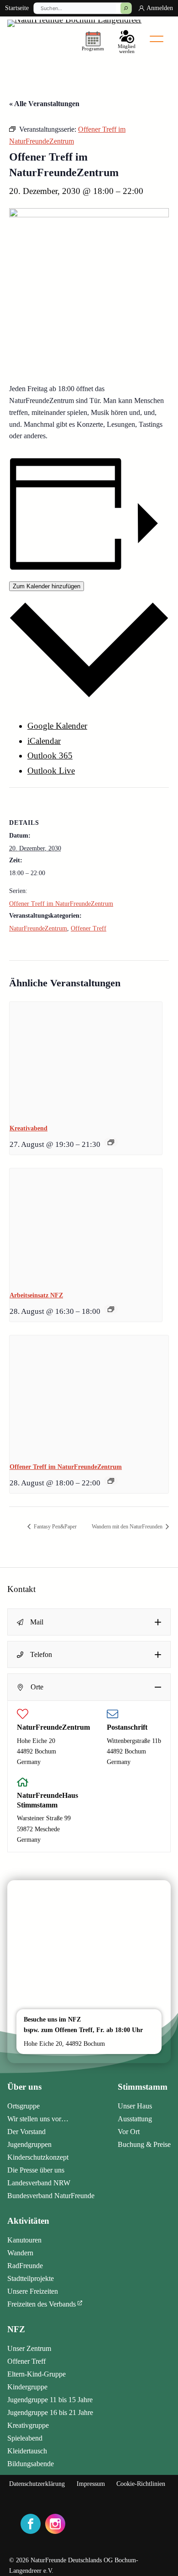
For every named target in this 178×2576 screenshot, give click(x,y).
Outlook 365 (50, 756)
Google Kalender (57, 726)
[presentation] (86, 1059)
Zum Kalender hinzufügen (47, 586)
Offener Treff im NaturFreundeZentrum (61, 904)
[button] (89, 1622)
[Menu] (157, 39)
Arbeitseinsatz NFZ (36, 1295)
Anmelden (160, 8)
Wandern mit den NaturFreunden (128, 1527)
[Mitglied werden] (127, 40)
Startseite (17, 8)
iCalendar (44, 741)
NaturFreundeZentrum (38, 928)
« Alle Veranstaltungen (44, 104)
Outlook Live (51, 771)
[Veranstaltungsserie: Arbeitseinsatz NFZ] (111, 1309)
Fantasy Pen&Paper (55, 1527)
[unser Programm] (93, 40)
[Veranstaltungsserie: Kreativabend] (111, 1142)
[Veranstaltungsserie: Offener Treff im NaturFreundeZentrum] (111, 1481)
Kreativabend (29, 1128)
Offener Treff (89, 928)
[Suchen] (126, 8)
